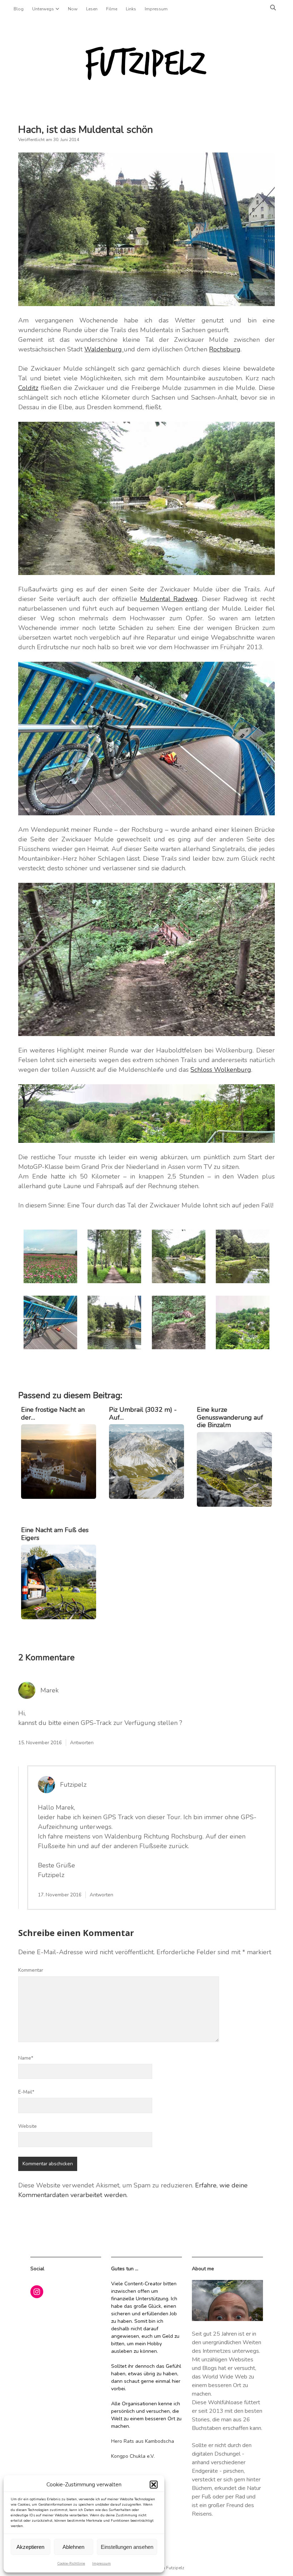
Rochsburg (225, 349)
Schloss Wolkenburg (221, 1070)
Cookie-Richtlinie (71, 2564)
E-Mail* (26, 2092)
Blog (19, 9)
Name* (26, 2058)
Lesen (92, 9)
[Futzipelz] (146, 80)
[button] (154, 2485)
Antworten (82, 1743)
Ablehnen (73, 2547)
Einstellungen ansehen (127, 2547)
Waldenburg (104, 349)
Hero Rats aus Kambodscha (143, 2441)
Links (131, 9)
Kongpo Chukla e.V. (133, 2456)
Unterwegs (43, 9)
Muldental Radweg (169, 599)
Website (28, 2126)
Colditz (28, 388)
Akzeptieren (30, 2547)
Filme (112, 9)
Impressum (101, 2564)
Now (73, 9)
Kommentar (31, 1970)
